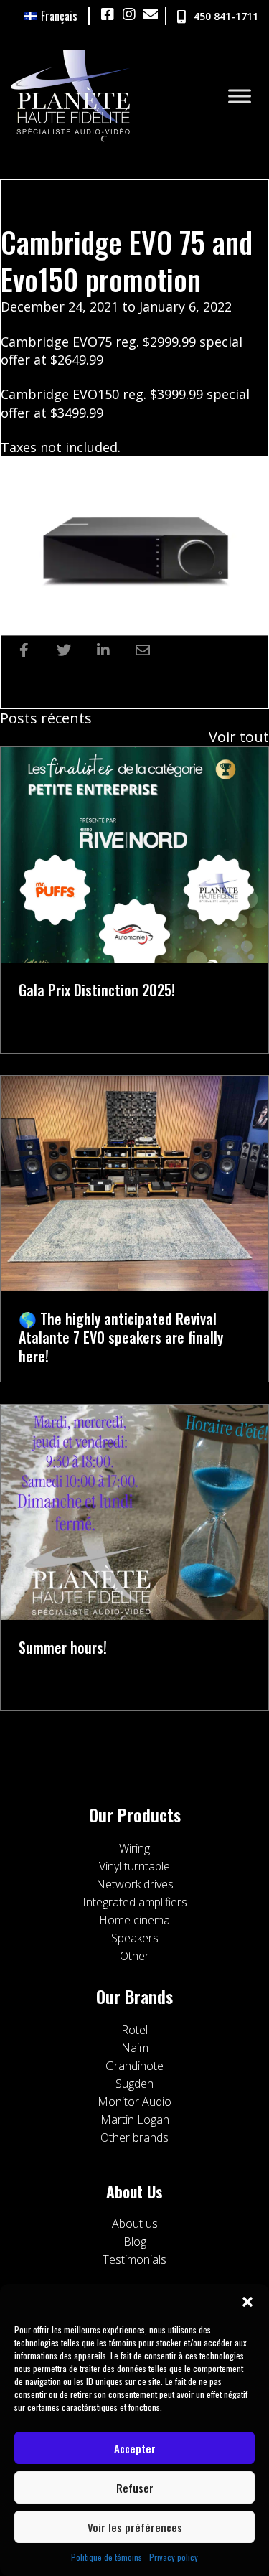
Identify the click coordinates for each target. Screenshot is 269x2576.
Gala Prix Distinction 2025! (97, 990)
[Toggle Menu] (240, 96)
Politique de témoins (107, 2557)
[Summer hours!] (134, 1511)
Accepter (135, 2448)
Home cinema (134, 1920)
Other (134, 1956)
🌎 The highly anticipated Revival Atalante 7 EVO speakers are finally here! (121, 1337)
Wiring (134, 1848)
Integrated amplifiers (135, 1902)
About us (135, 2224)
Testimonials (134, 2259)
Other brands (134, 2137)
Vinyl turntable (134, 1866)
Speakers (135, 1938)
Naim (135, 2048)
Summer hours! (63, 1647)
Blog (135, 2242)
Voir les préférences (135, 2527)
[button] (247, 2302)
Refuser (135, 2488)
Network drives (135, 1884)
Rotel (134, 2030)
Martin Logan (135, 2120)
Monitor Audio (134, 2102)
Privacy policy (174, 2557)
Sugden (134, 2084)
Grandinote (134, 2066)
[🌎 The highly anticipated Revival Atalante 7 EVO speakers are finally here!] (134, 1182)
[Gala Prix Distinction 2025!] (134, 853)
